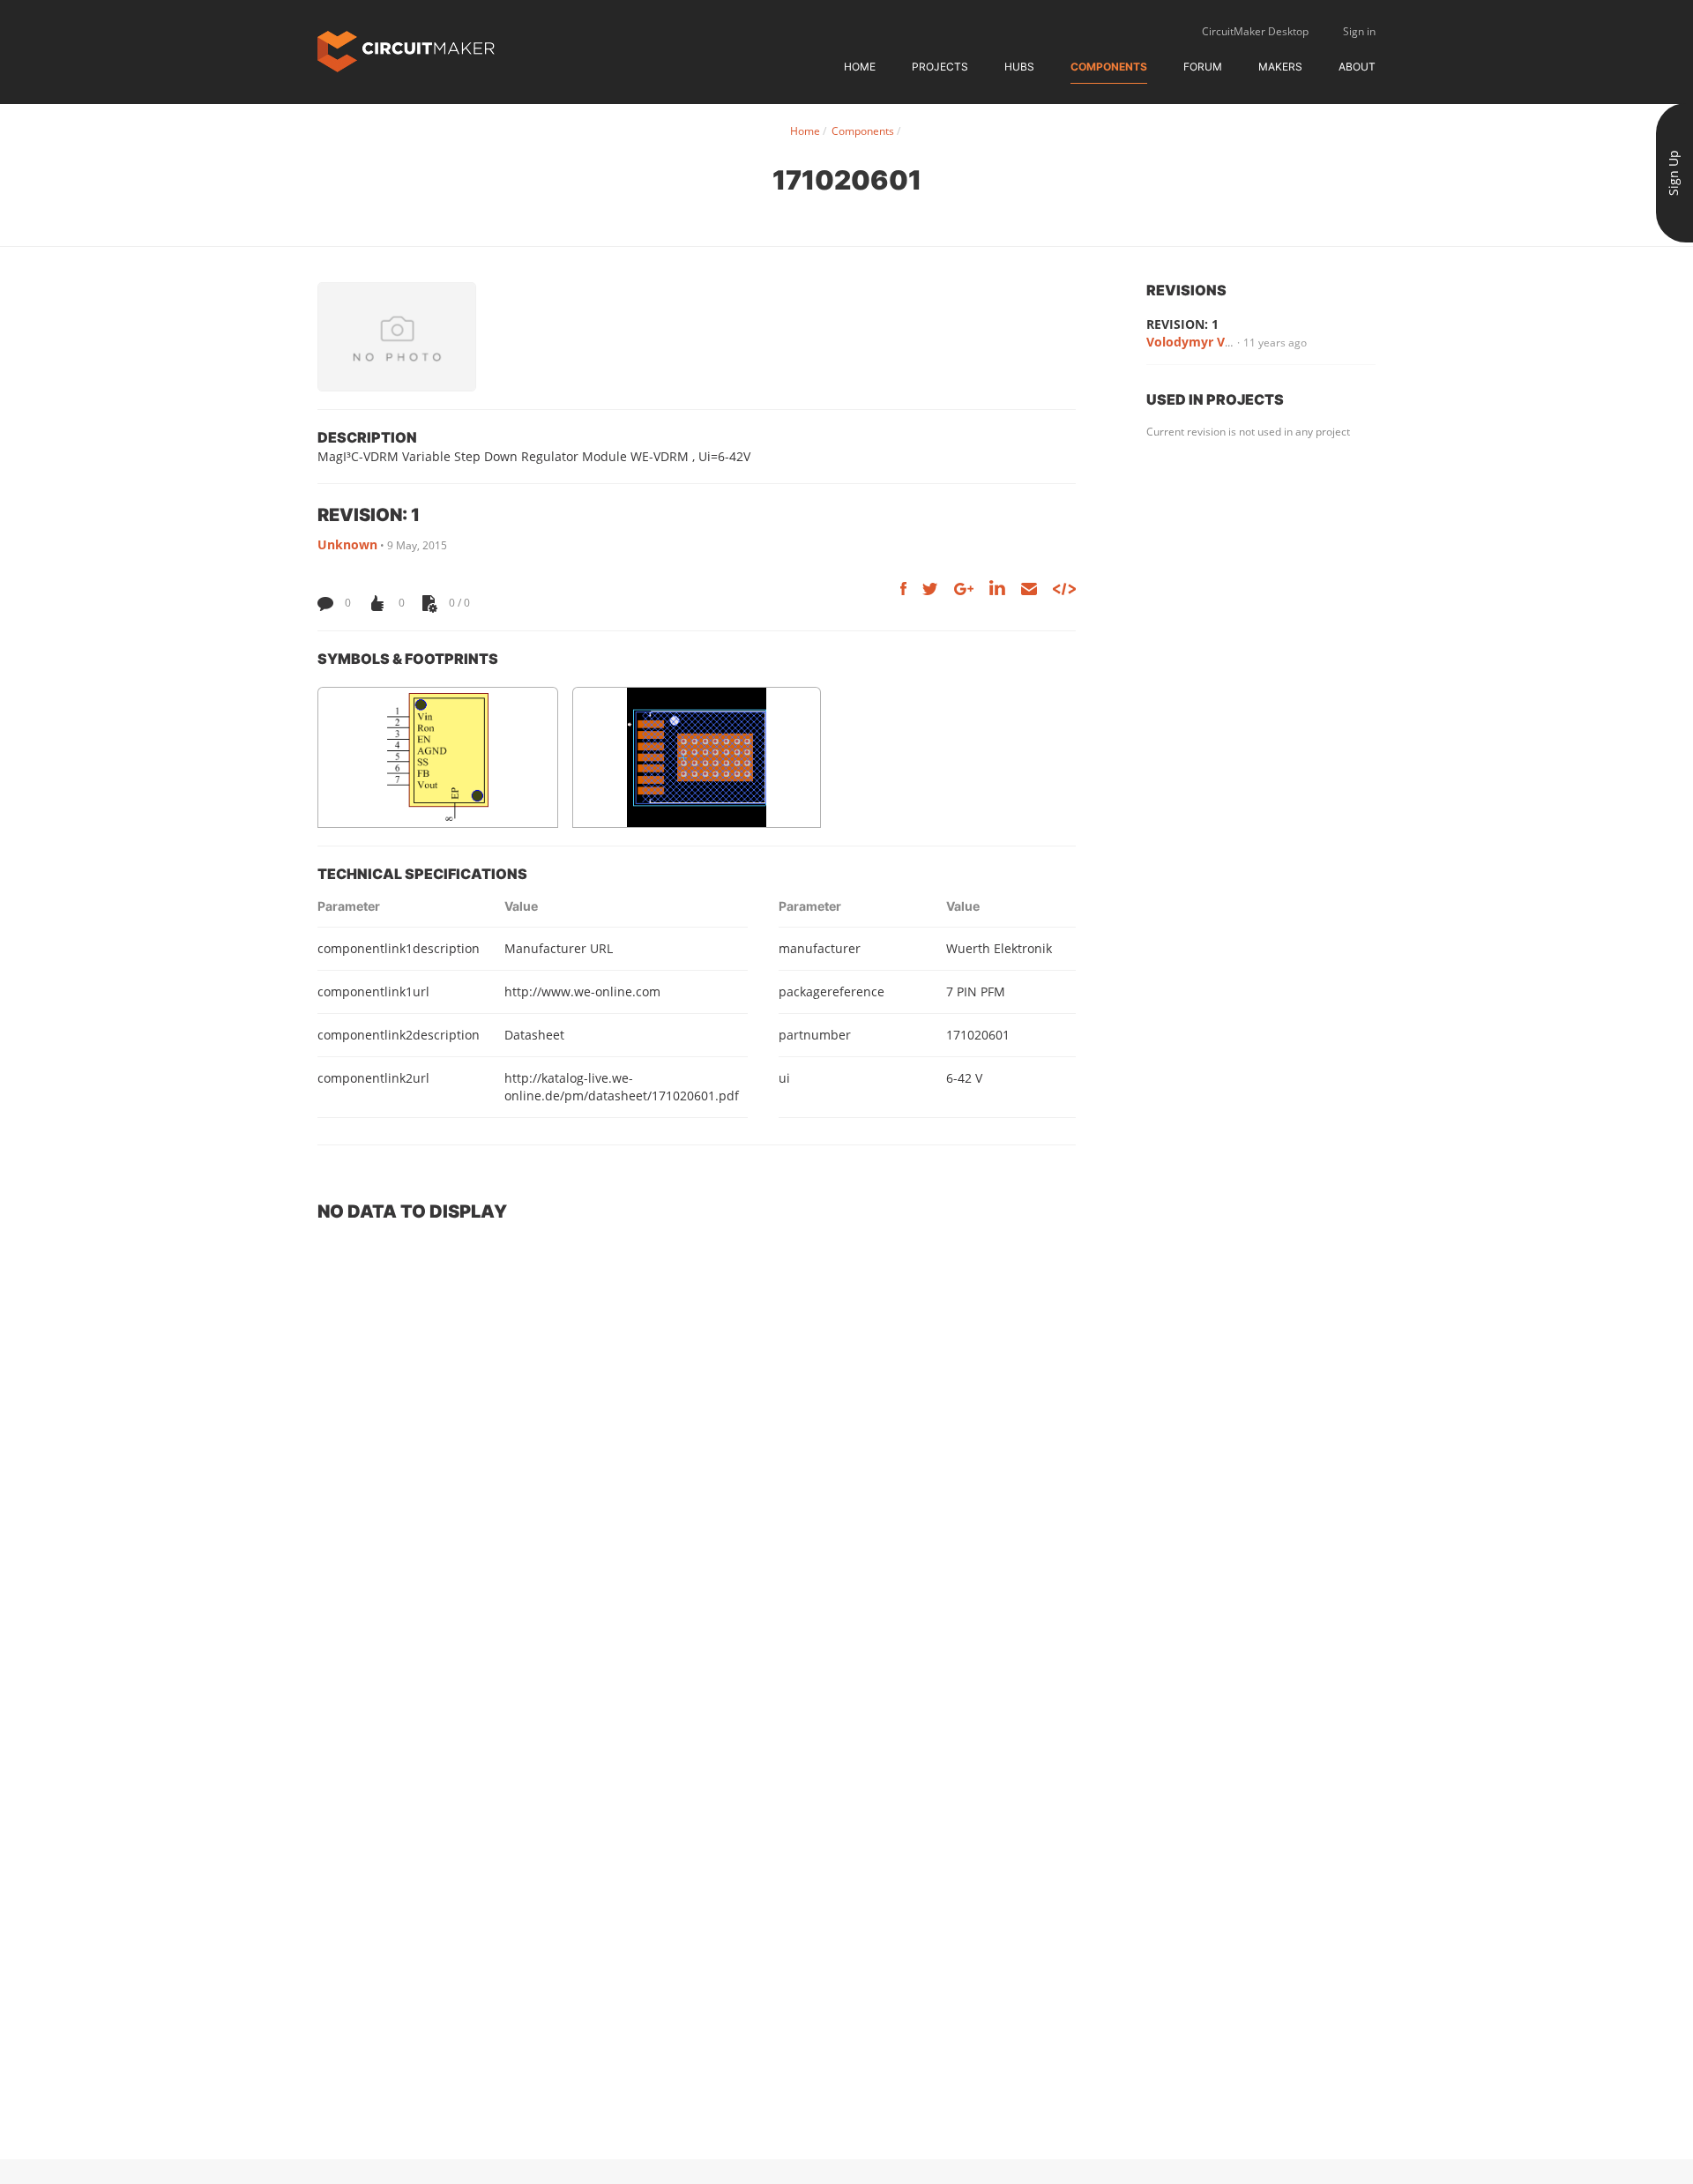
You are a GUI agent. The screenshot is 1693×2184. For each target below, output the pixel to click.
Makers (1280, 67)
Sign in (1359, 31)
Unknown (347, 544)
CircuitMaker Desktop (1255, 31)
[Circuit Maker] (406, 50)
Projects (940, 67)
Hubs (1019, 67)
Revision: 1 (1182, 324)
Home (860, 67)
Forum (1203, 67)
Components (1109, 67)
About (1357, 67)
